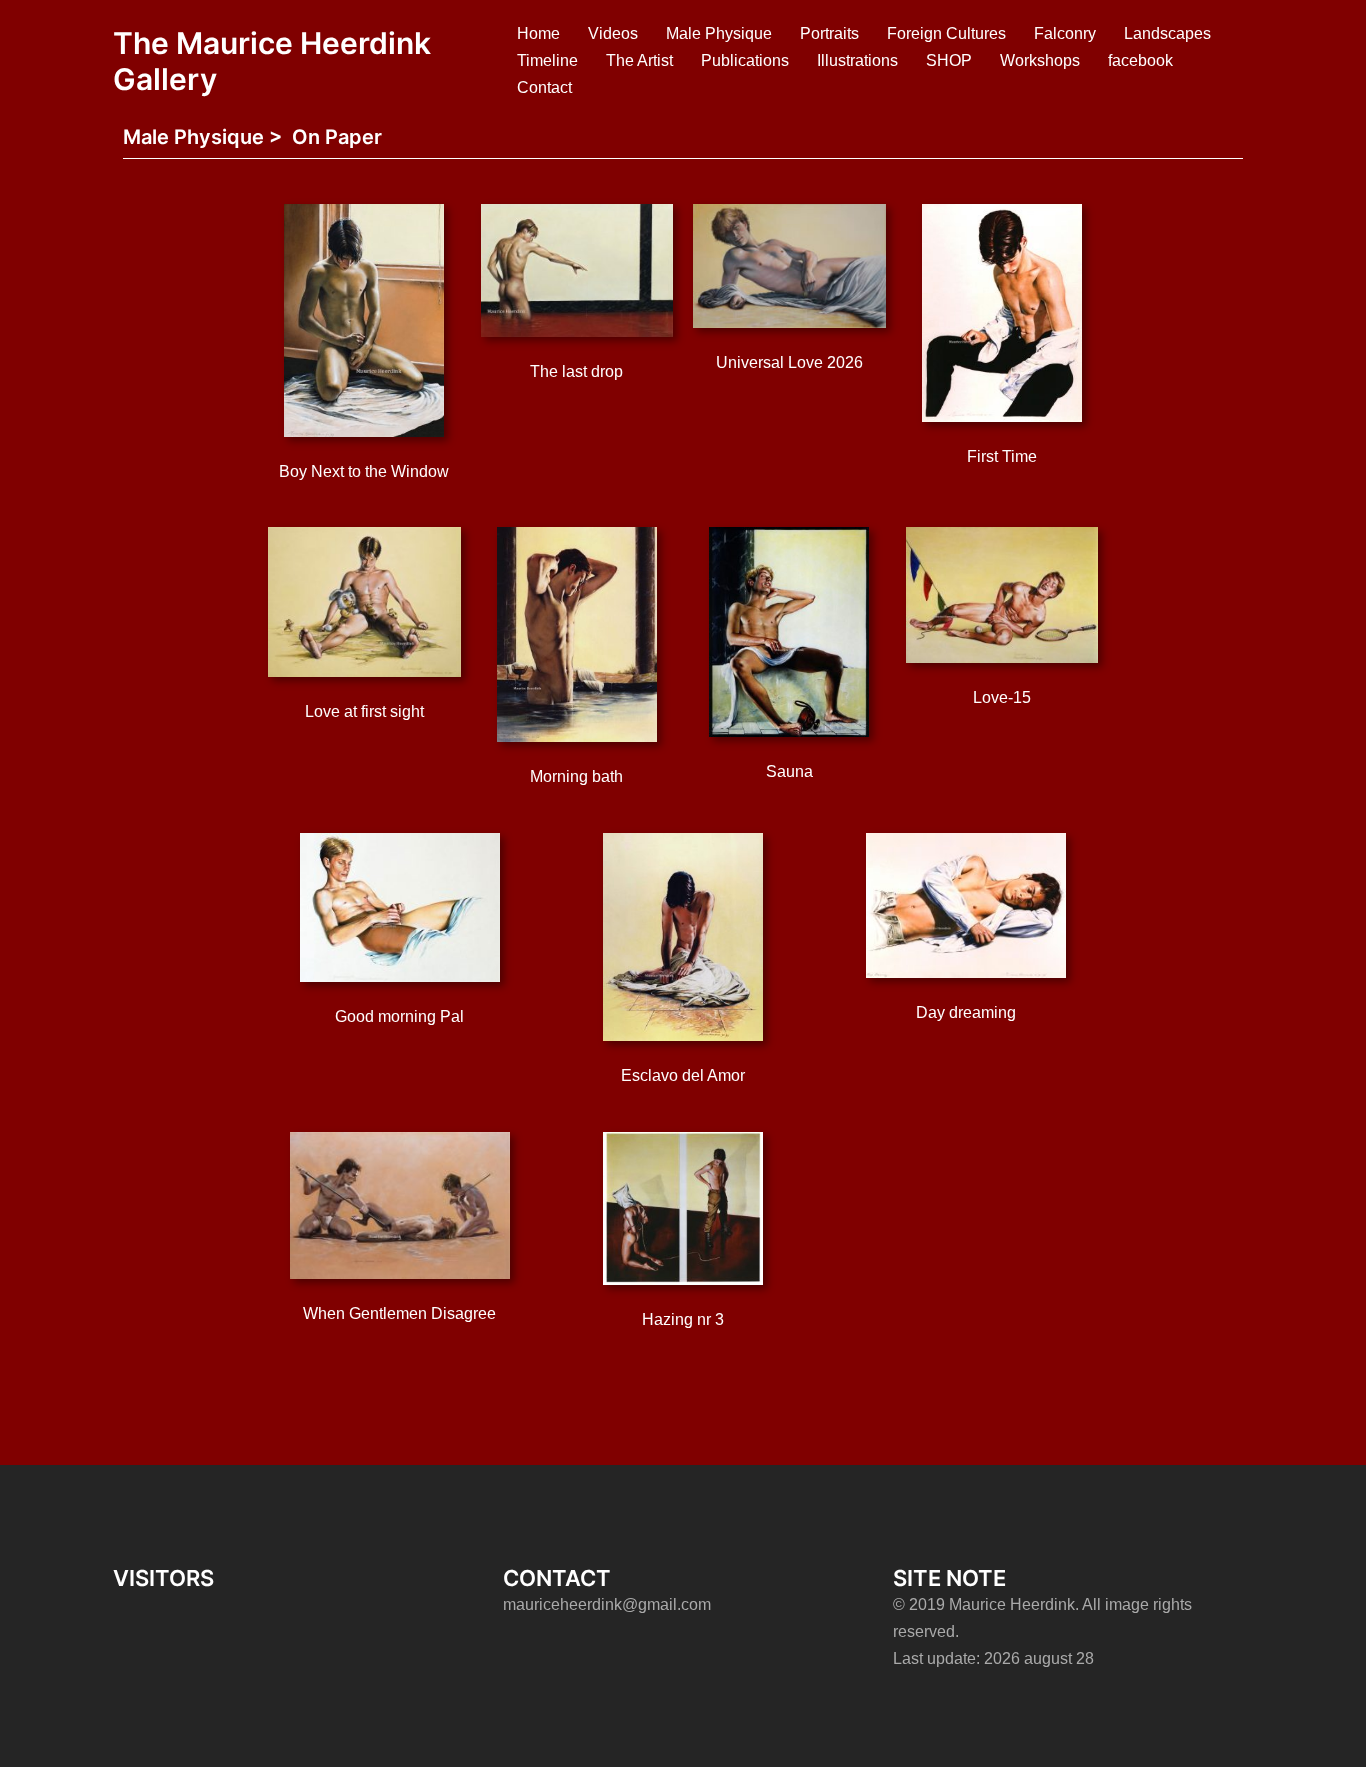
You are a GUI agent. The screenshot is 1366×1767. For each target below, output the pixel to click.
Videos (613, 33)
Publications (745, 60)
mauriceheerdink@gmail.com (607, 1604)
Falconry (1065, 33)
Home (538, 33)
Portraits (829, 33)
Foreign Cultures (946, 33)
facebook (1140, 60)
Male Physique (719, 33)
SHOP (949, 60)
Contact (544, 87)
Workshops (1040, 60)
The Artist (639, 60)
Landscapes (1167, 33)
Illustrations (857, 60)
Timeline (547, 60)
